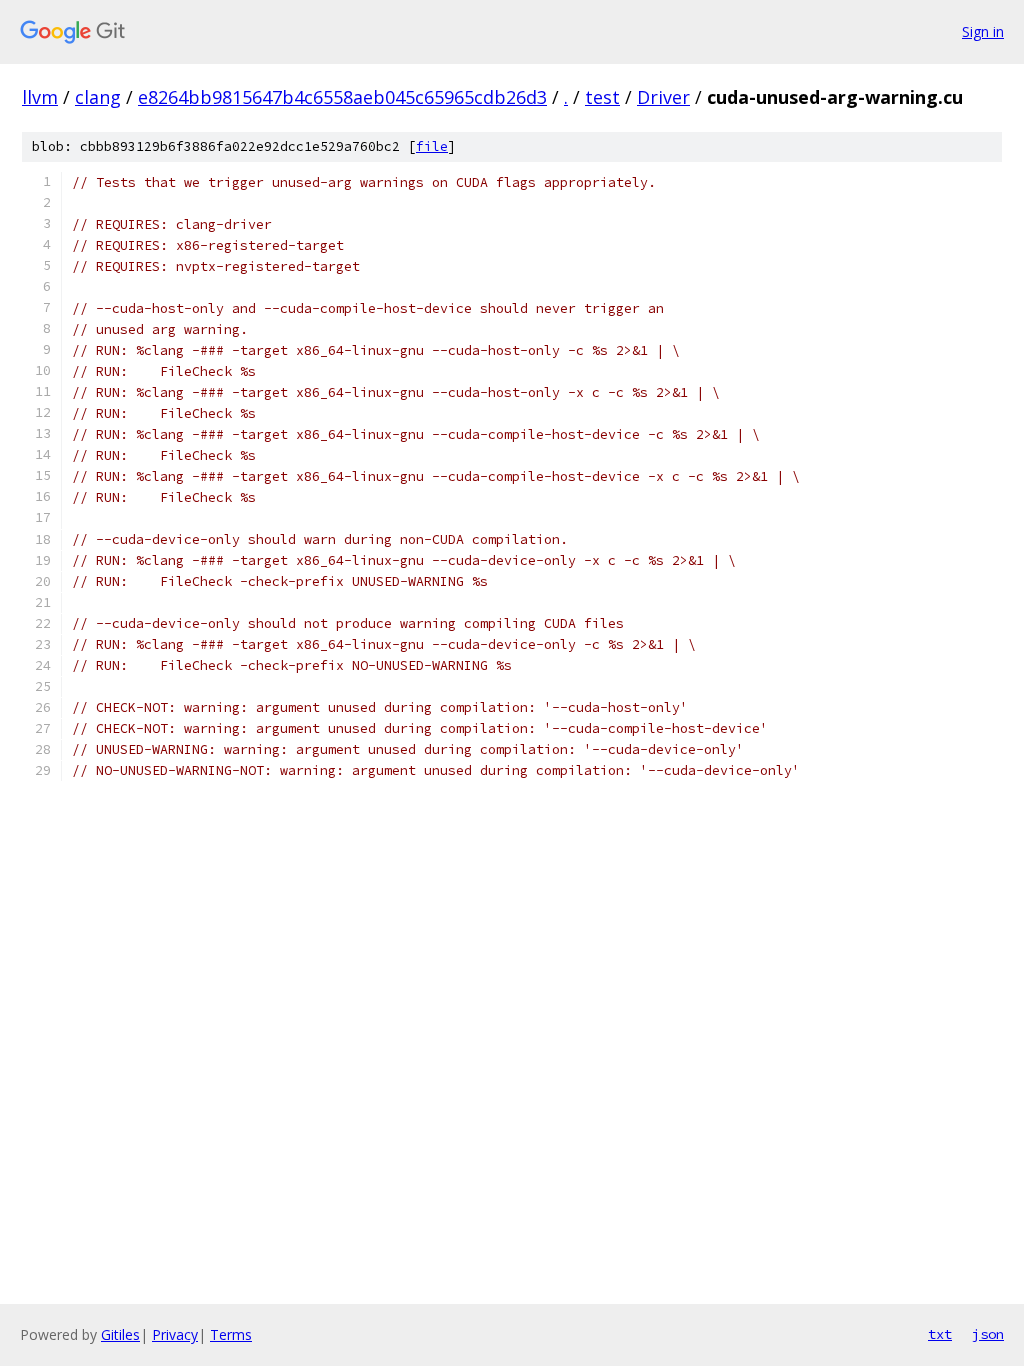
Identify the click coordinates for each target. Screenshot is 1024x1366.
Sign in (983, 31)
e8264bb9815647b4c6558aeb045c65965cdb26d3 (342, 97)
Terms (231, 1334)
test (602, 97)
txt (940, 1334)
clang (98, 97)
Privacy (175, 1334)
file (432, 146)
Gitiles (120, 1334)
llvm (40, 97)
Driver (663, 97)
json (988, 1334)
